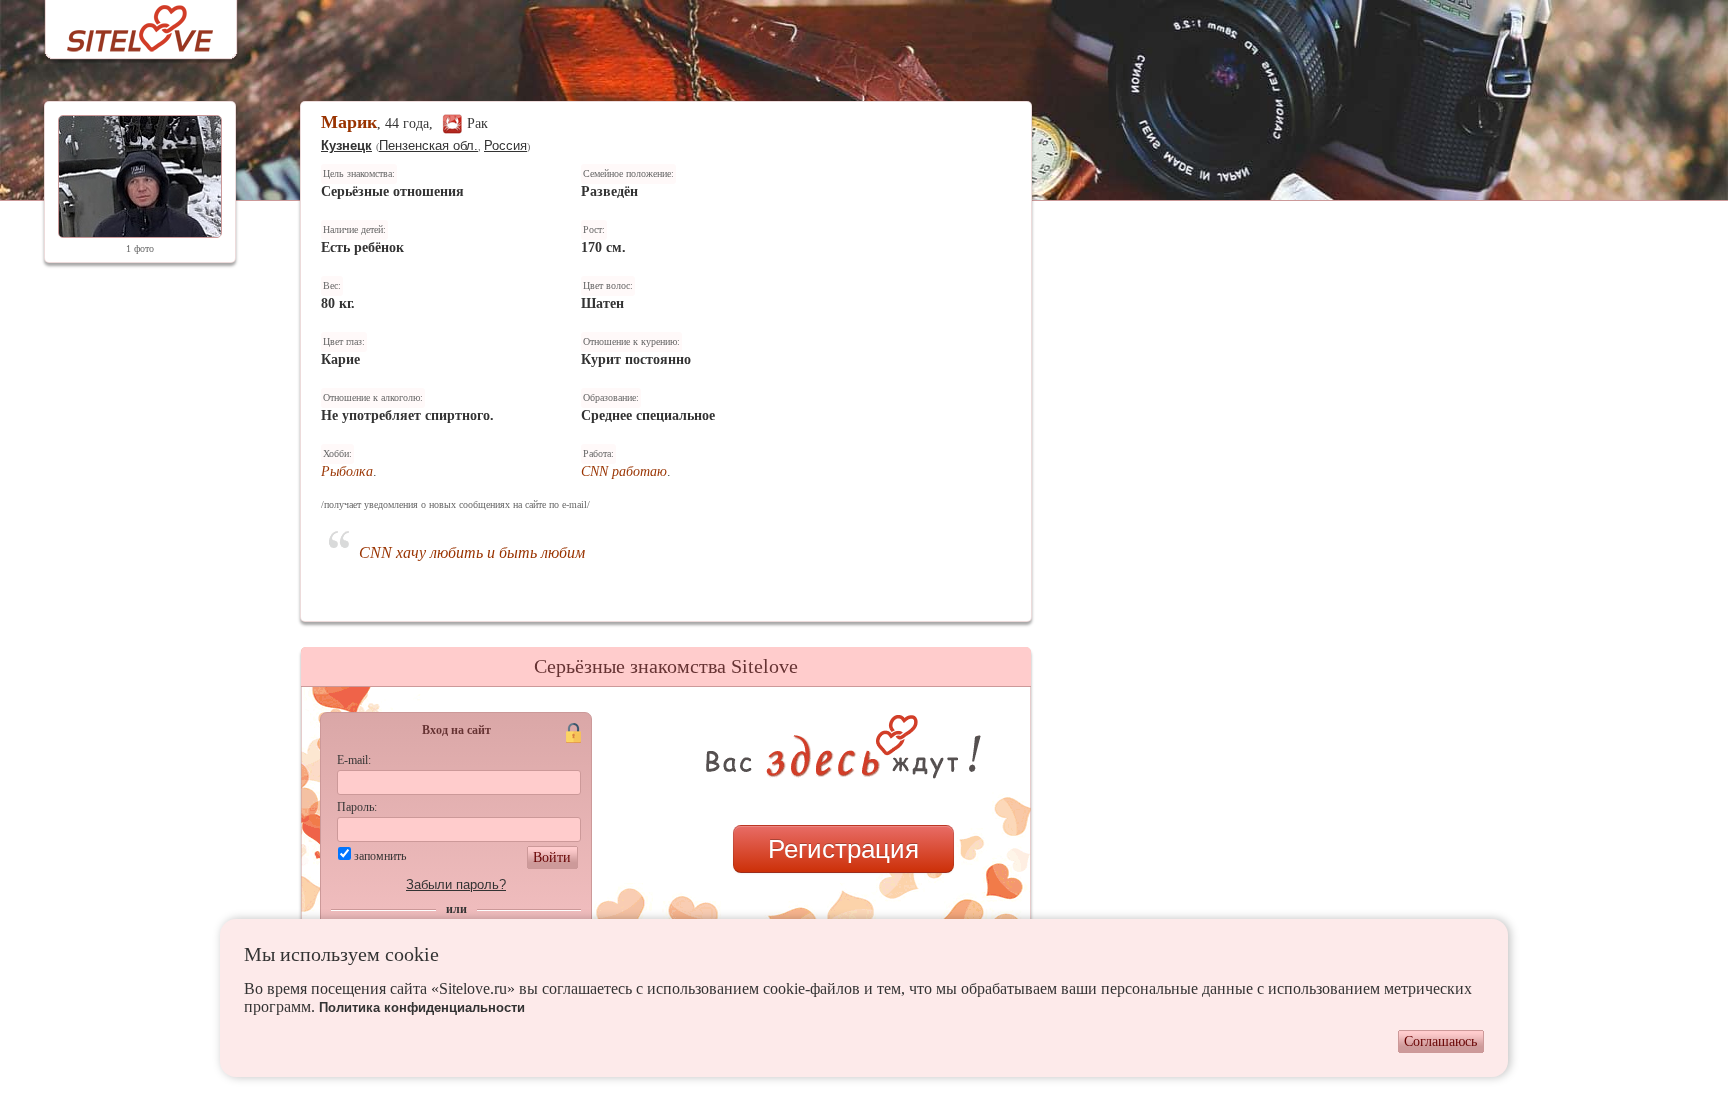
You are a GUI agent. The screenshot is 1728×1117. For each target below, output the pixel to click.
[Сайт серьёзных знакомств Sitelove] (124, 23)
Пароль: (357, 807)
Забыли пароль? (456, 884)
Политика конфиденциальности (422, 1007)
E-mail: (354, 760)
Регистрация (843, 849)
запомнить (380, 856)
